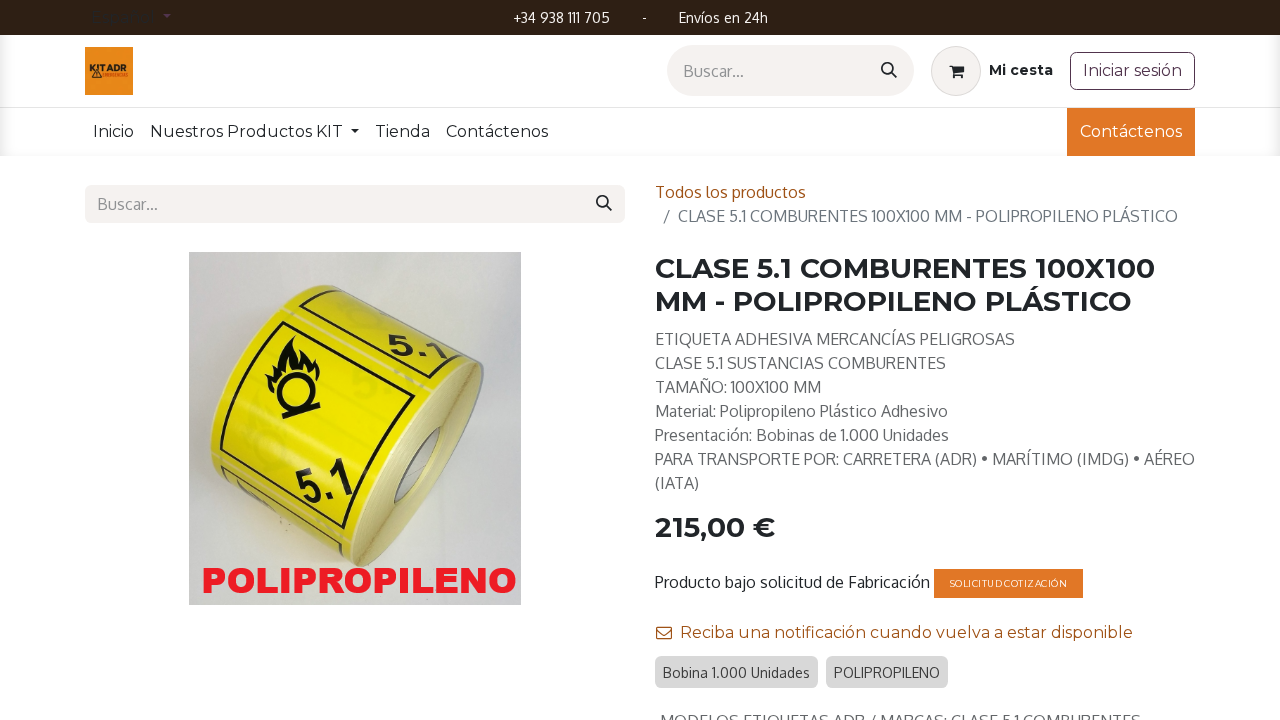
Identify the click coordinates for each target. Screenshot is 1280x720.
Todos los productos (730, 192)
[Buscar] (889, 70)
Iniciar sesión (1132, 70)
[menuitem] (113, 132)
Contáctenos (1131, 131)
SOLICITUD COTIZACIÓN (1008, 583)
